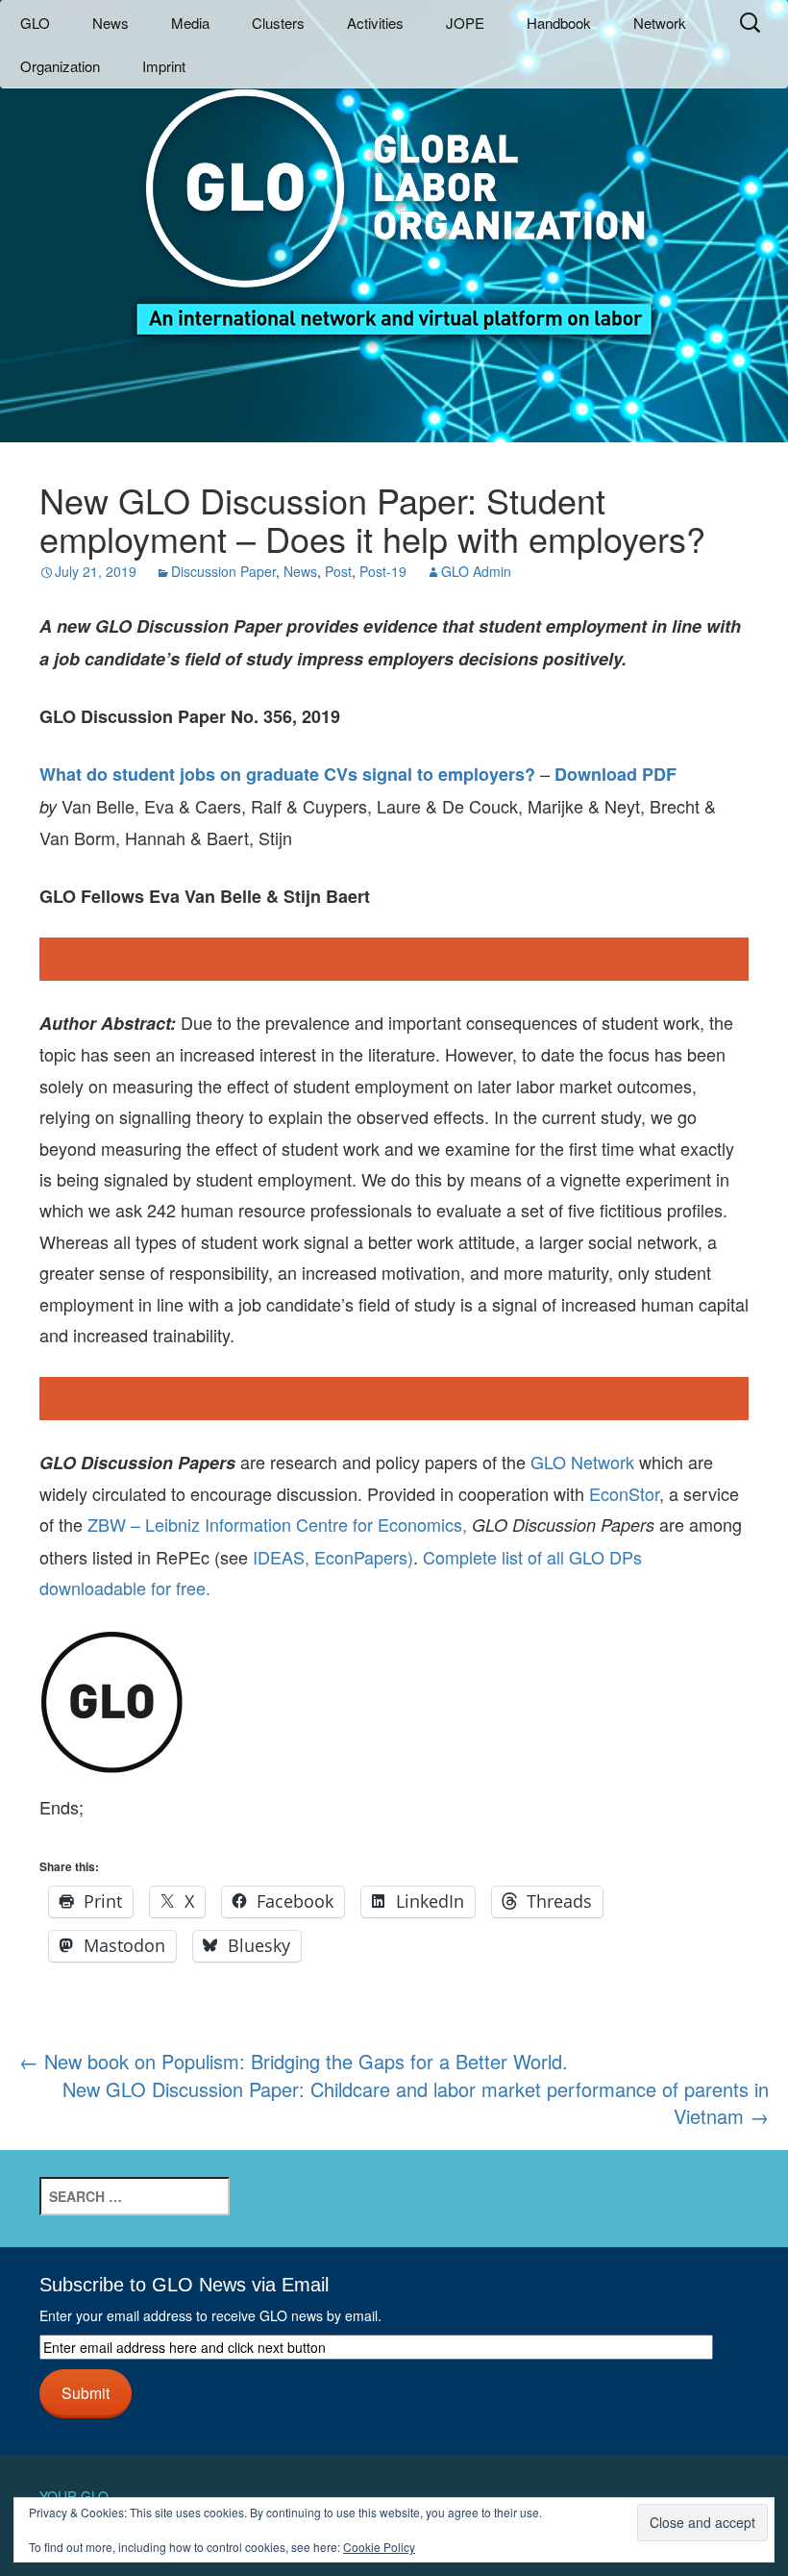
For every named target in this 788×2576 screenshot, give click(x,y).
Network (660, 23)
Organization (60, 66)
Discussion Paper (223, 571)
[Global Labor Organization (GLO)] (394, 198)
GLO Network (582, 1462)
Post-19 (383, 571)
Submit (86, 2392)
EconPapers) (361, 1557)
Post (338, 571)
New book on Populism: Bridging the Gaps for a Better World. (294, 2061)
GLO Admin (476, 571)
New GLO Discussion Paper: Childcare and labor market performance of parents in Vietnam (416, 2103)
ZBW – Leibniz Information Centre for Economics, (277, 1524)
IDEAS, (281, 1557)
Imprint (164, 66)
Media (190, 23)
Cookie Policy (379, 2547)
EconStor (624, 1493)
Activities (375, 23)
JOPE (465, 23)
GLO (35, 23)
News (111, 23)
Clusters (278, 23)
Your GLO (74, 2496)
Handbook (559, 23)
